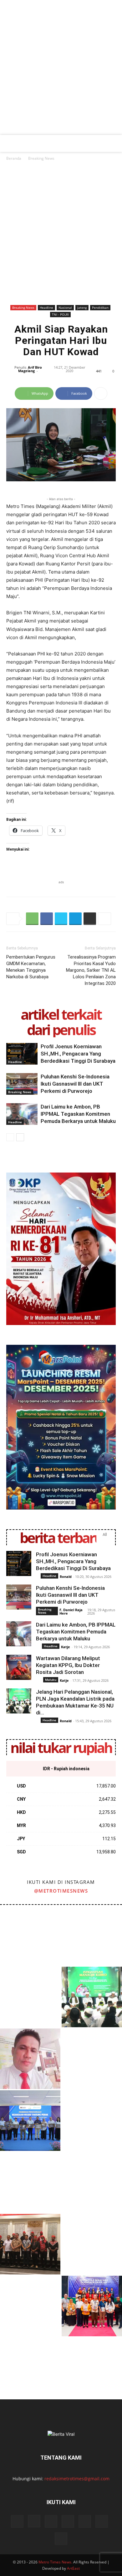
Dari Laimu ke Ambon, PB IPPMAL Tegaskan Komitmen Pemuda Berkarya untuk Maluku (78, 1114)
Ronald (66, 1577)
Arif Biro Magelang (30, 369)
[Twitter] (61, 919)
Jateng (82, 307)
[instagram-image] (30, 1935)
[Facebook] (47, 919)
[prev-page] (10, 1137)
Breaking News (41, 158)
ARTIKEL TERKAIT (61, 1014)
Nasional (65, 307)
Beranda (14, 158)
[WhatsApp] (32, 919)
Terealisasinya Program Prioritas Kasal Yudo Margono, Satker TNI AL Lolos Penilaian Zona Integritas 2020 (91, 970)
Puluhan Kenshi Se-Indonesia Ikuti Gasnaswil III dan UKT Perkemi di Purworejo (75, 1084)
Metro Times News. (55, 2562)
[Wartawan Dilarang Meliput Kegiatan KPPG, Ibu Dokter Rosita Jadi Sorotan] (19, 1667)
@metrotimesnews (61, 1891)
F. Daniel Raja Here (71, 1611)
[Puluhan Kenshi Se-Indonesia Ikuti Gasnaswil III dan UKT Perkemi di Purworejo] (22, 1084)
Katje (66, 1647)
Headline (46, 307)
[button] (10, 143)
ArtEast (73, 2568)
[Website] (85, 2521)
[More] (101, 393)
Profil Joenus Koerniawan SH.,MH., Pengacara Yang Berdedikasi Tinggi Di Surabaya (78, 1054)
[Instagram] (34, 2521)
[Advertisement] (61, 71)
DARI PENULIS (61, 1030)
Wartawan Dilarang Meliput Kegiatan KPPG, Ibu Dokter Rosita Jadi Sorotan (68, 1665)
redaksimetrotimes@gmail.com (77, 2479)
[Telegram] (75, 919)
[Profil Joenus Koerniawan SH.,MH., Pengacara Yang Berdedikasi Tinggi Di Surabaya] (22, 1054)
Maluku (51, 1680)
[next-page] (20, 1137)
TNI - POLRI (60, 314)
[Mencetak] (90, 919)
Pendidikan (100, 307)
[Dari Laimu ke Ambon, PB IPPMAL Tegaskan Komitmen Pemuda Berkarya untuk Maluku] (22, 1114)
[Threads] (61, 2539)
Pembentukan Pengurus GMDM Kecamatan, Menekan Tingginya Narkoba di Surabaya (31, 967)
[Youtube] (102, 2521)
